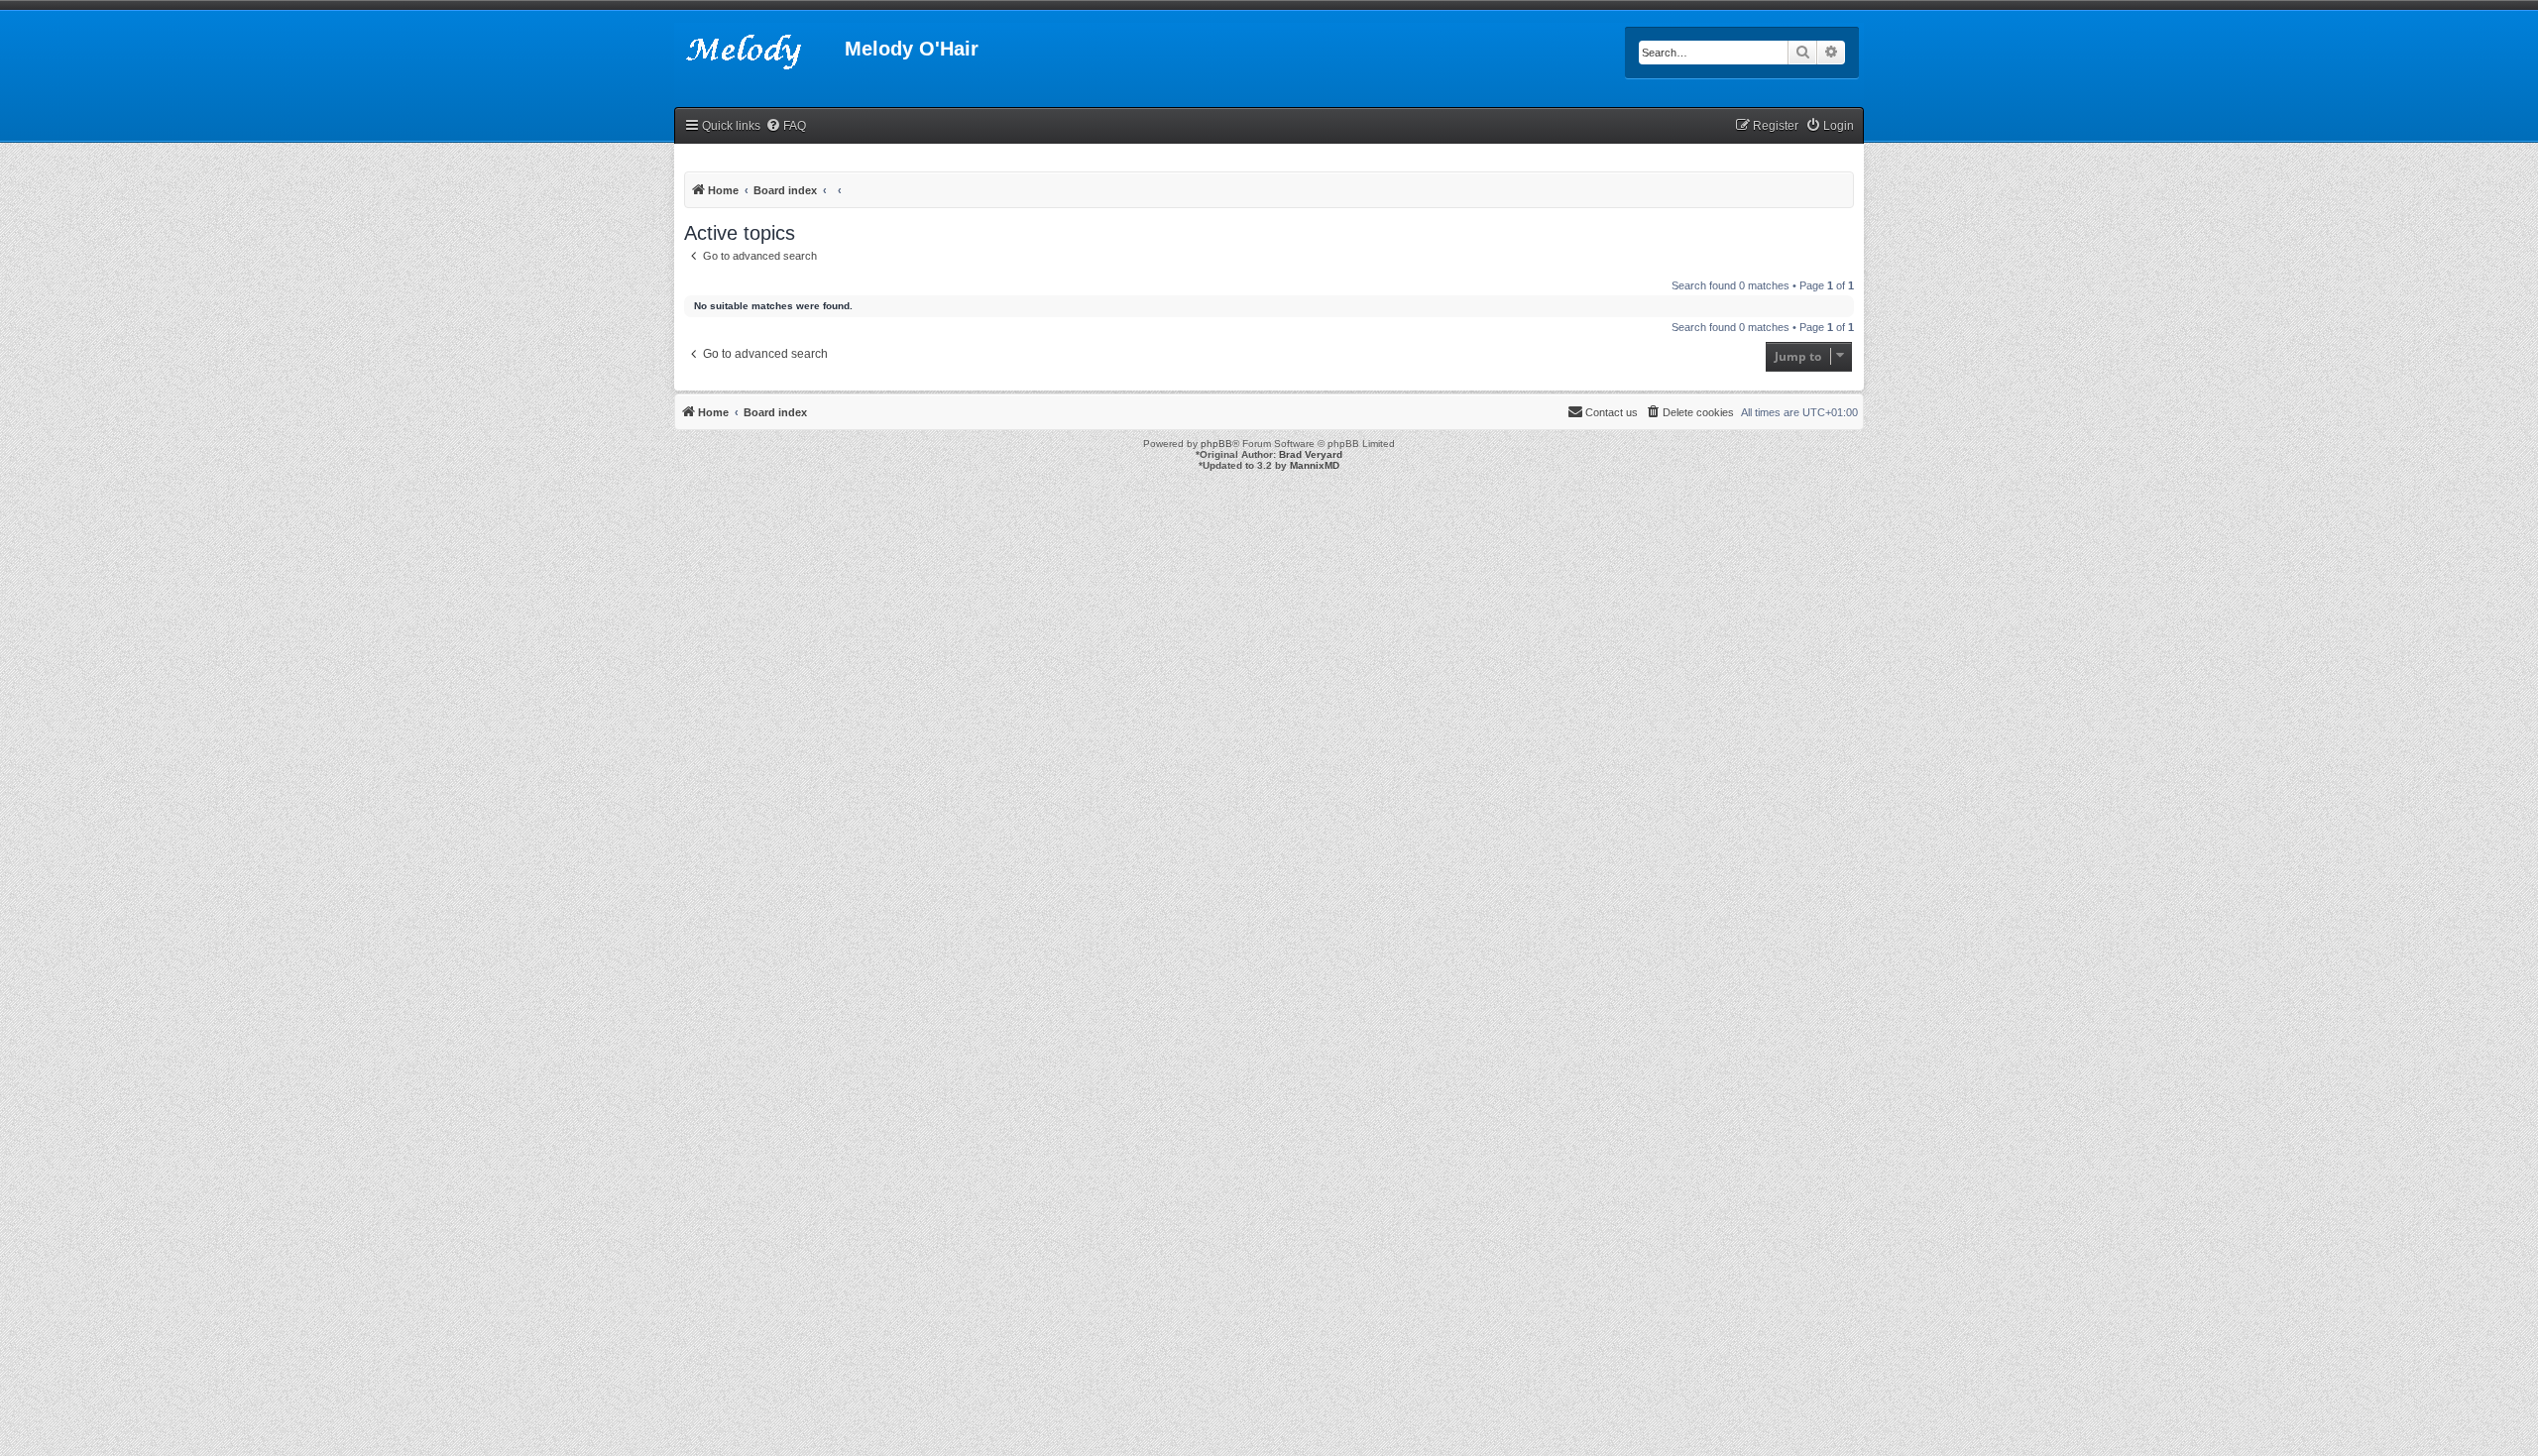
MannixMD (1315, 465)
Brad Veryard (1311, 454)
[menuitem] (786, 126)
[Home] (759, 55)
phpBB (1216, 444)
